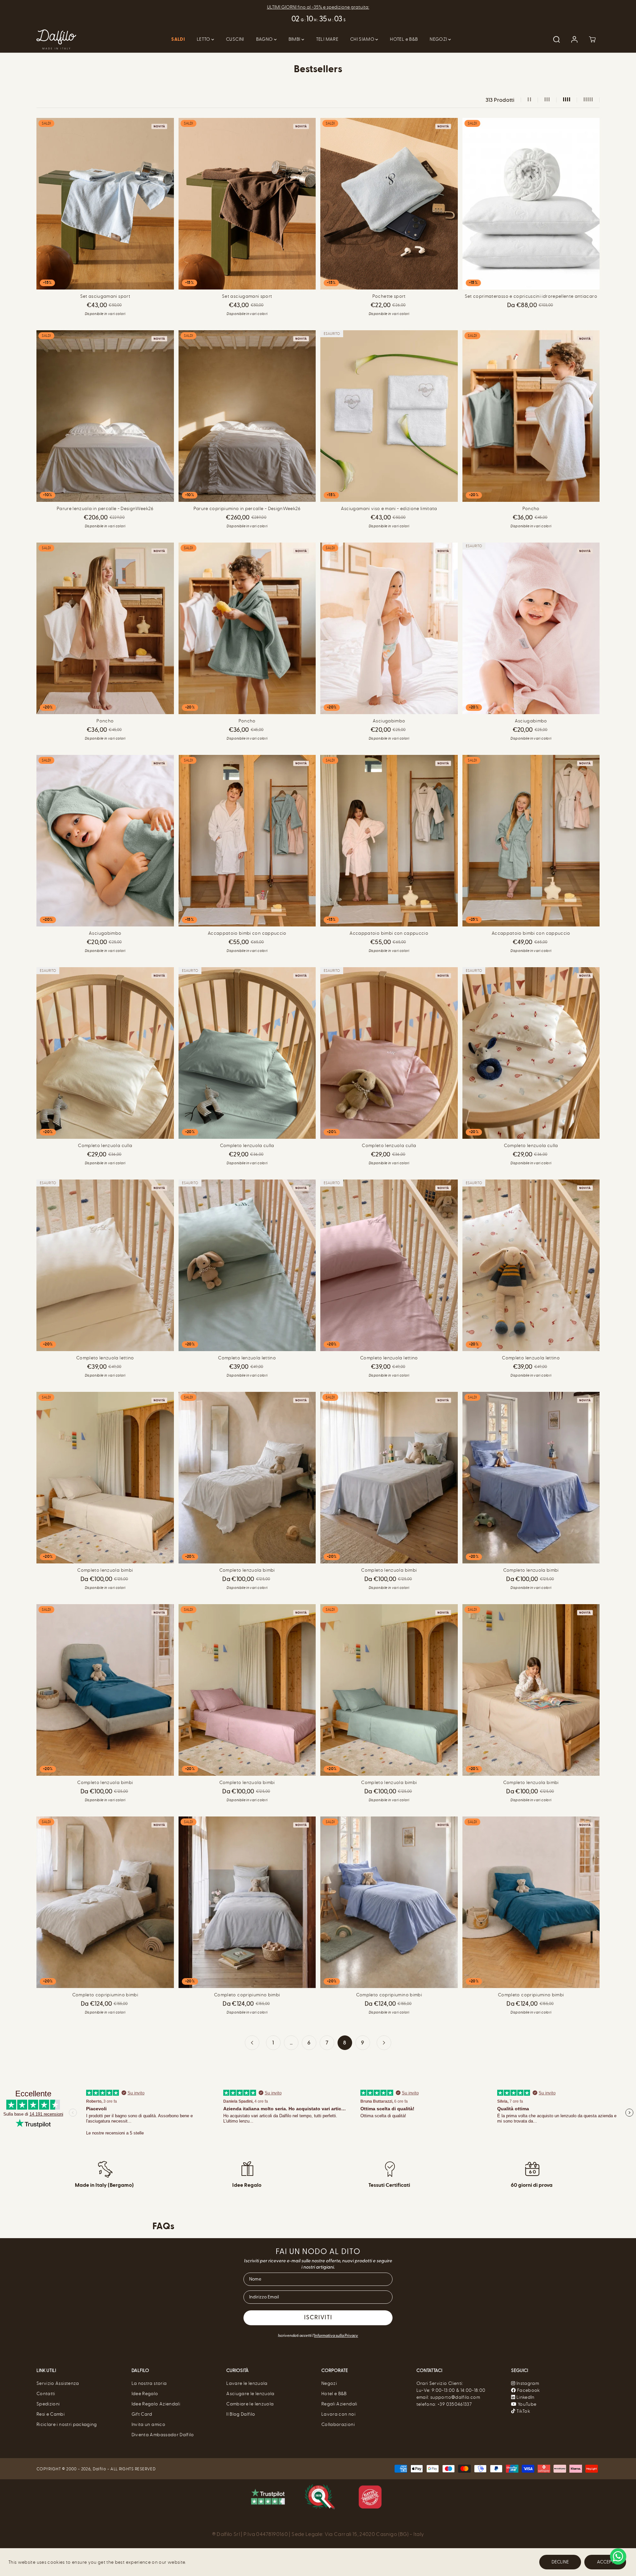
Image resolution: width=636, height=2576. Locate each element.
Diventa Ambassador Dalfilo (163, 2435)
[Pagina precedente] (252, 2043)
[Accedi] (574, 39)
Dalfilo (99, 2469)
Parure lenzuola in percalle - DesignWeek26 (105, 509)
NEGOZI (439, 39)
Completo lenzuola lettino (105, 1358)
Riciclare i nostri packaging (67, 2424)
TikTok (523, 2411)
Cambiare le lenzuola (250, 2404)
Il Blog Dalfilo (241, 2414)
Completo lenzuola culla (105, 1146)
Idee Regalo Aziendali (156, 2404)
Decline (560, 2562)
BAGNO (265, 39)
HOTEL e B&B (404, 39)
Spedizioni (48, 2404)
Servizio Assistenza (58, 2383)
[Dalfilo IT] (56, 39)
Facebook (528, 2390)
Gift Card (142, 2414)
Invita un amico (148, 2424)
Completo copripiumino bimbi (105, 1995)
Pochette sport (389, 296)
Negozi (329, 2383)
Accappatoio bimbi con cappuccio (247, 933)
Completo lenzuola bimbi (105, 1570)
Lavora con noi (338, 2414)
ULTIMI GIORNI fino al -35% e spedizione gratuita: (318, 7)
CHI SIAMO (363, 39)
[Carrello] (592, 39)
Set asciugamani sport (105, 296)
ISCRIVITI (318, 2318)
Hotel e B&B (334, 2394)
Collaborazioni (338, 2424)
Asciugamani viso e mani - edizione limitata (389, 509)
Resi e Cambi (51, 2414)
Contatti (46, 2394)
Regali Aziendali (339, 2404)
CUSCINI (235, 39)
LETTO (204, 39)
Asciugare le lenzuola (250, 2394)
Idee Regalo (145, 2394)
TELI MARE (327, 39)
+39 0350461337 (455, 2404)
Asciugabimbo (389, 721)
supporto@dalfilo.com (455, 2397)
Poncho (531, 509)
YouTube (527, 2404)
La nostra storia (149, 2383)
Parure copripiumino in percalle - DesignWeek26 (247, 509)
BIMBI (295, 39)
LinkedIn (525, 2397)
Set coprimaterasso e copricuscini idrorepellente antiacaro (531, 296)
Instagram (528, 2383)
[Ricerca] (556, 39)
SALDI (178, 39)
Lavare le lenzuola (247, 2383)
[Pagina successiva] (384, 2043)
